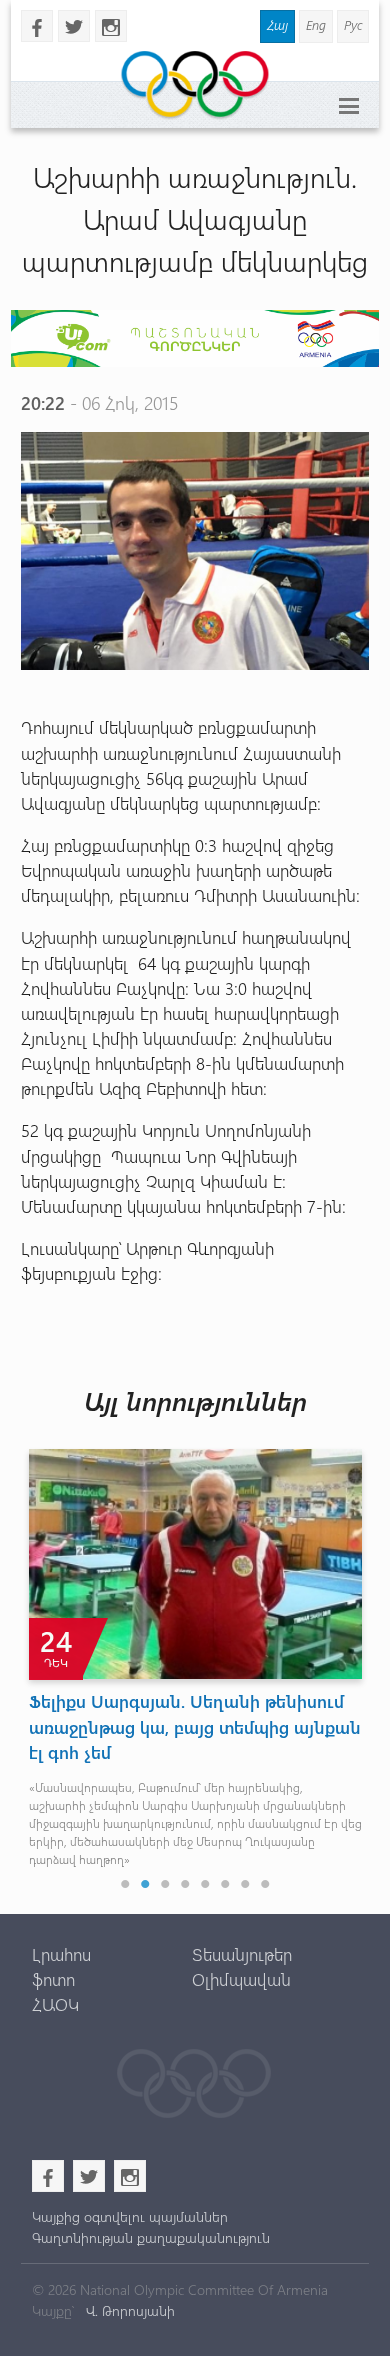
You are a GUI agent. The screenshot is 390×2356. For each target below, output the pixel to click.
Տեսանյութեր (242, 1954)
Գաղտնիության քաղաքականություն (151, 2237)
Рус (353, 24)
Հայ (277, 24)
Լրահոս (61, 1954)
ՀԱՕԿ (55, 2004)
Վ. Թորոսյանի (128, 2310)
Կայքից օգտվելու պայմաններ (130, 2216)
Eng (316, 24)
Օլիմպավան (241, 1979)
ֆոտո (53, 1979)
